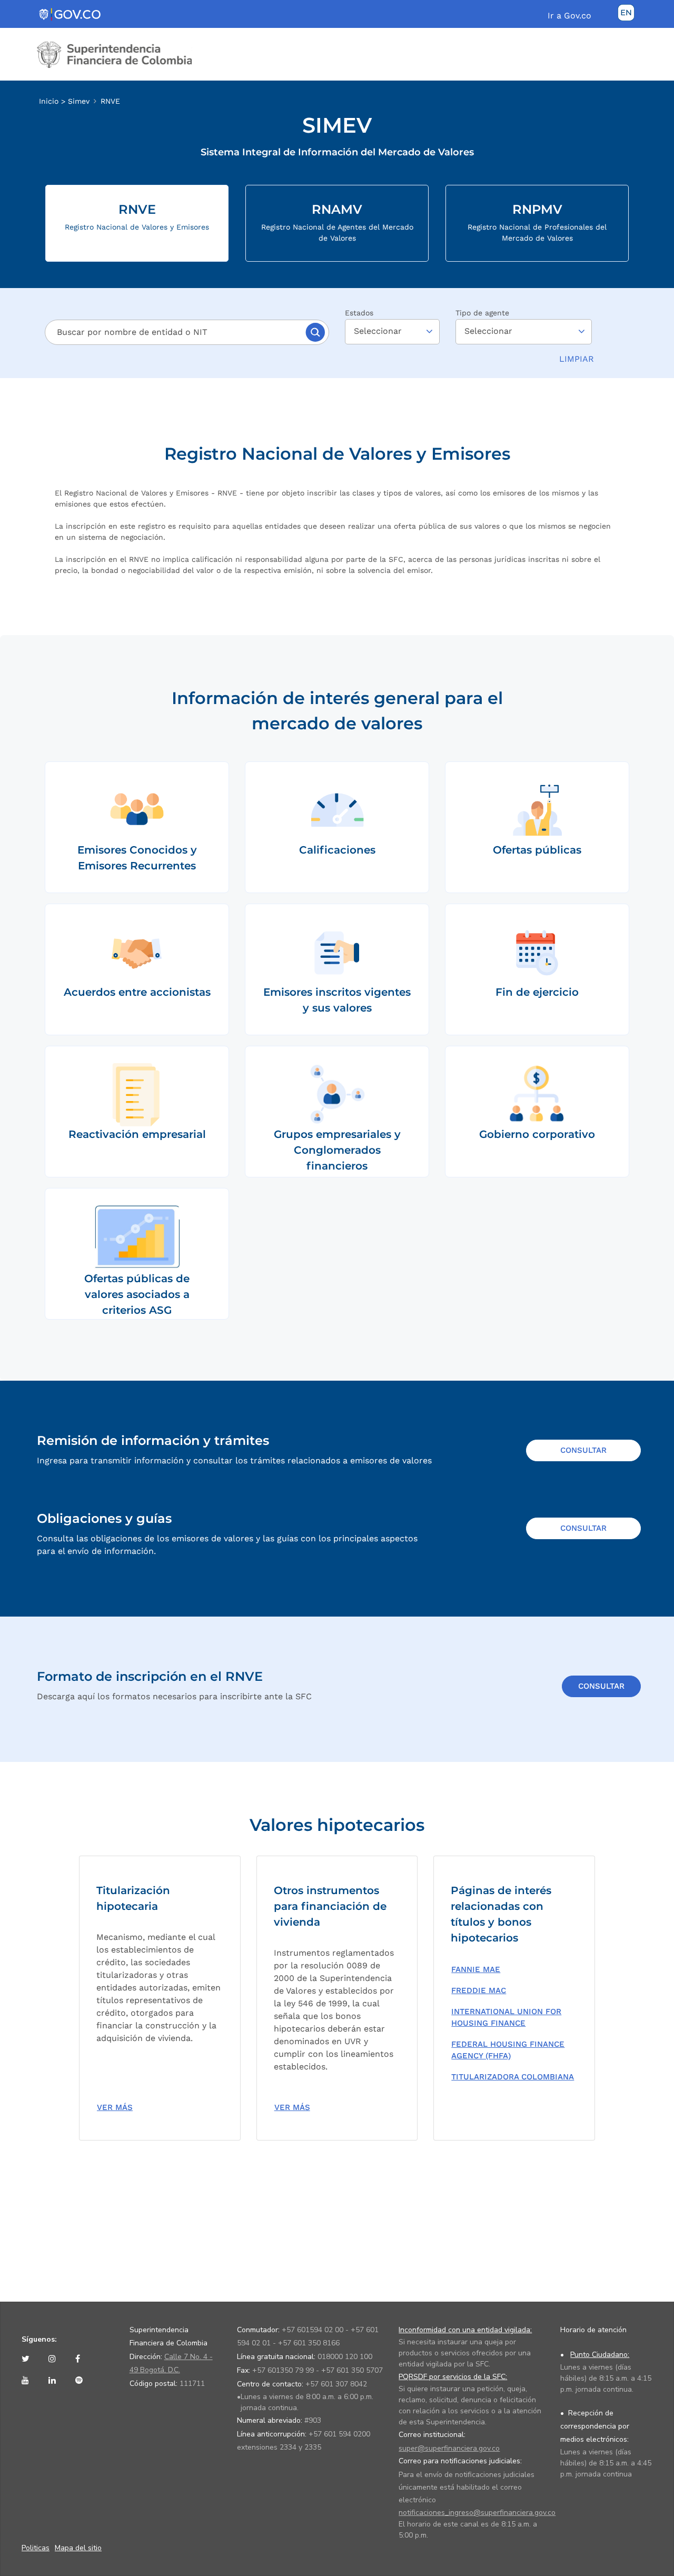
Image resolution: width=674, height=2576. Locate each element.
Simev (79, 101)
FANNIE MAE (476, 1969)
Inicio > (53, 101)
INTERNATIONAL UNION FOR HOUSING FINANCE (506, 2018)
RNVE (110, 101)
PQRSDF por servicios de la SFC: (453, 2377)
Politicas (36, 2548)
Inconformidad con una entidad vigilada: (465, 2330)
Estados (359, 313)
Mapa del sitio (78, 2548)
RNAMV (337, 222)
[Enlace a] (28, 2359)
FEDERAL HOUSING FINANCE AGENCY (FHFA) (508, 2050)
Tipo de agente (482, 313)
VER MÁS (115, 2107)
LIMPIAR (577, 359)
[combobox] (176, 332)
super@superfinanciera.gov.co (449, 2448)
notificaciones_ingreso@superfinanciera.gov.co (477, 2513)
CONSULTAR (583, 1450)
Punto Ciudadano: (600, 2355)
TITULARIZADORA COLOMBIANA (513, 2077)
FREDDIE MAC (479, 1990)
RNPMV (537, 222)
